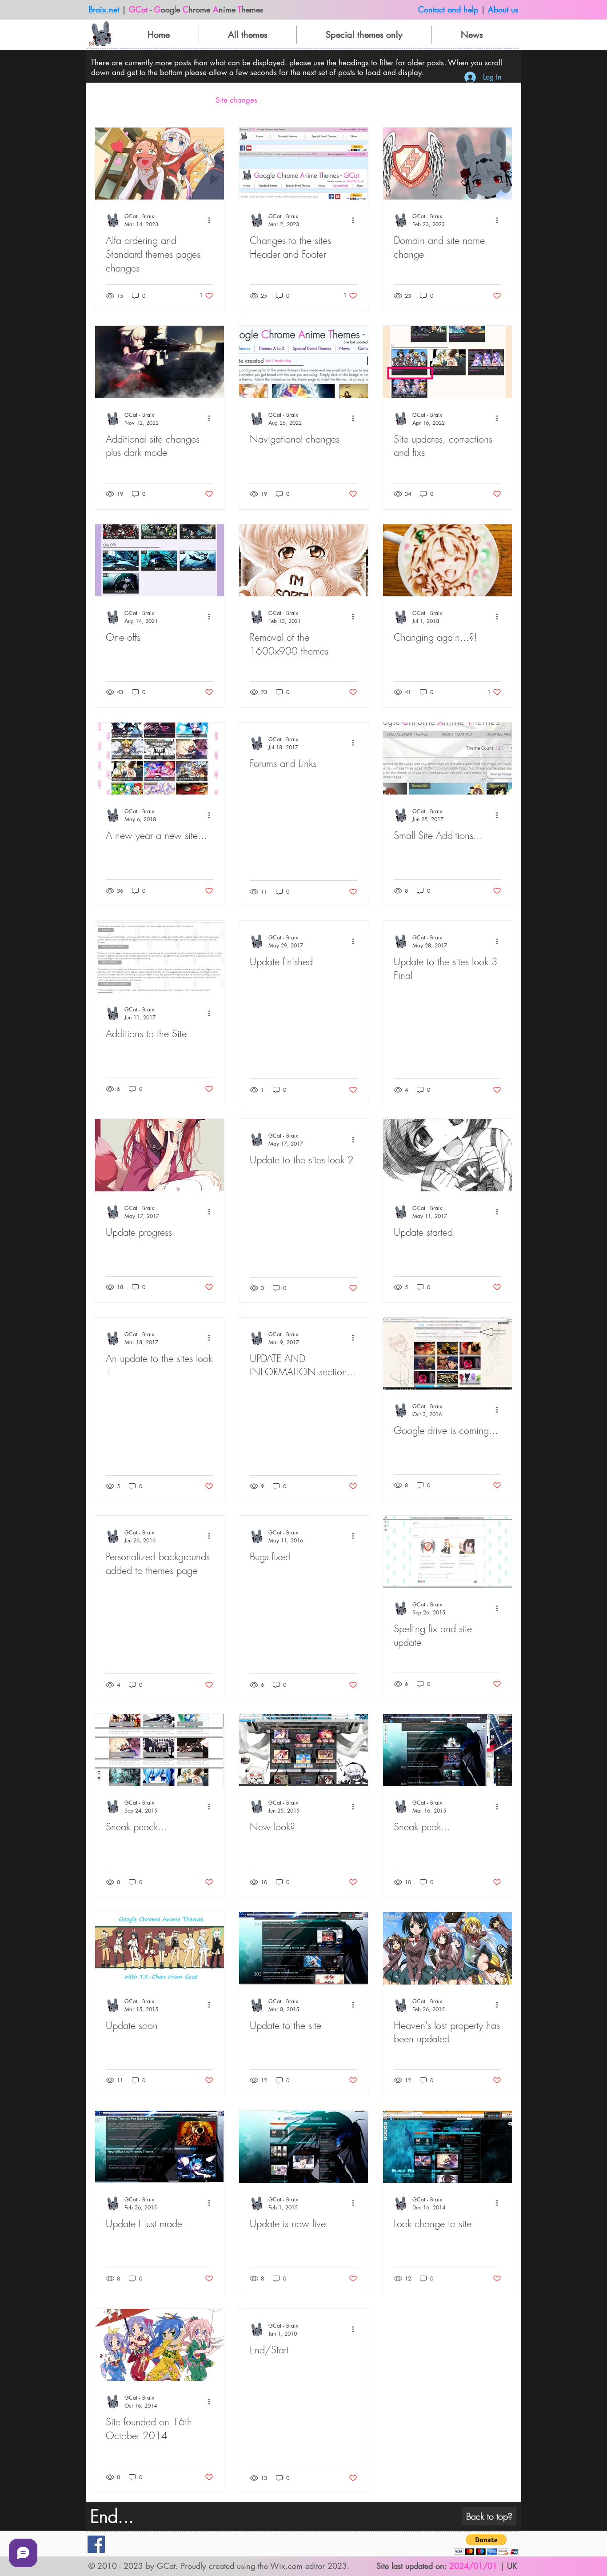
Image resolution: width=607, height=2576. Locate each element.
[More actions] (212, 220)
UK (512, 2566)
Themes (152, 100)
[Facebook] (96, 2544)
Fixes (190, 100)
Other (285, 100)
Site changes (236, 100)
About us (503, 9)
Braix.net (104, 9)
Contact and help (448, 9)
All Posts (108, 100)
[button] (501, 102)
